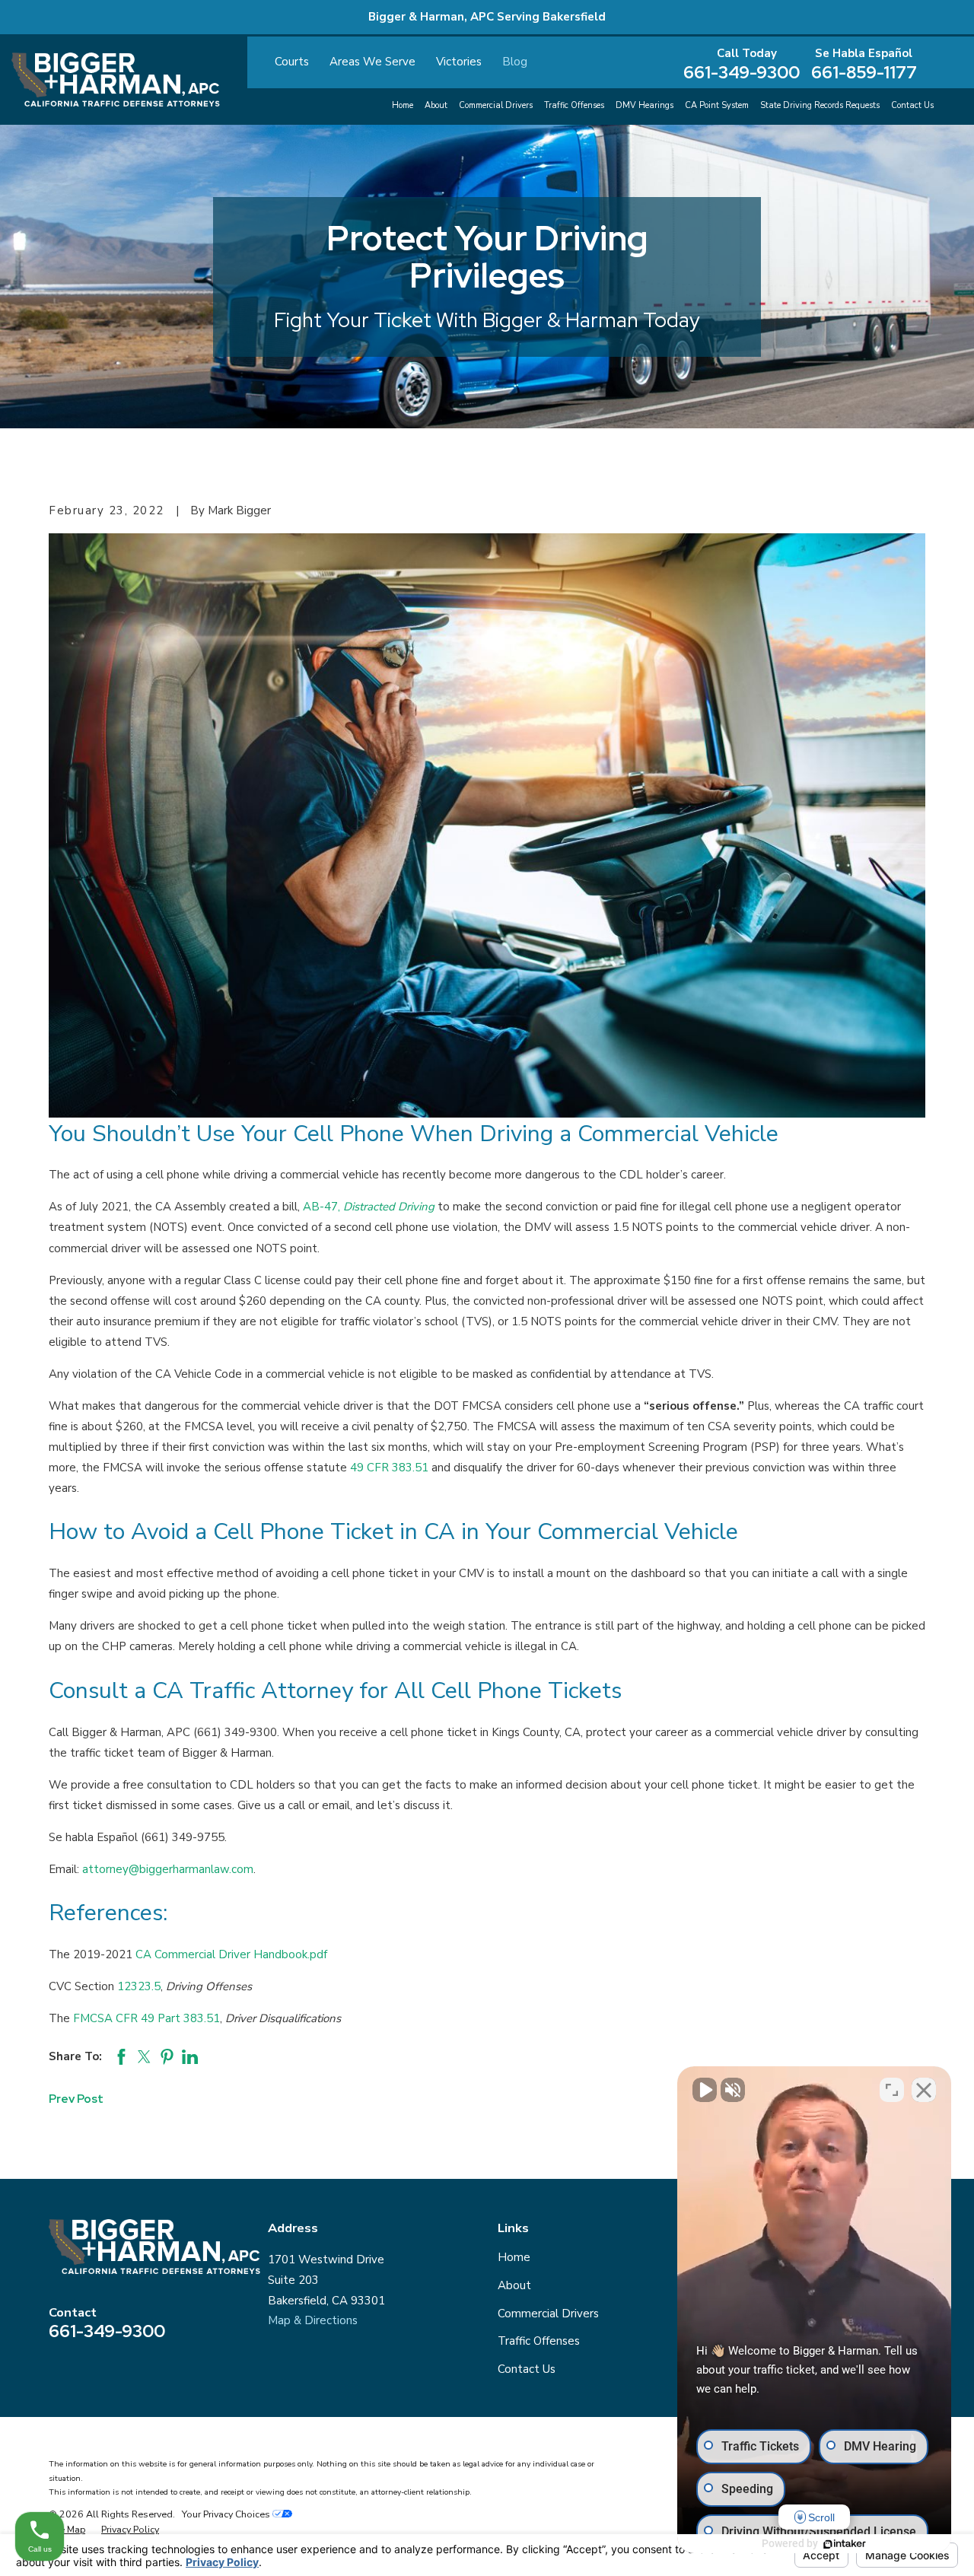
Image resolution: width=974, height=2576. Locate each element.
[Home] (116, 80)
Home (514, 2257)
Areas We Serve (372, 62)
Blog (515, 62)
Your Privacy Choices (227, 2514)
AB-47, (369, 1207)
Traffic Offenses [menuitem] (574, 105)
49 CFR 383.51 (389, 1468)
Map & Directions (313, 2320)
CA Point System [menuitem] (717, 105)
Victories (459, 62)
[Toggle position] (892, 2090)
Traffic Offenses (539, 2341)
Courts (292, 62)
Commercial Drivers (548, 2314)
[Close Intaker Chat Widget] (924, 2090)
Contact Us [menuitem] (912, 105)
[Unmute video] (705, 2090)
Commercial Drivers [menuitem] (496, 105)
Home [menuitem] (403, 105)
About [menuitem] (436, 105)
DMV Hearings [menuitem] (645, 105)
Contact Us (527, 2369)
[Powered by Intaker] (845, 2544)
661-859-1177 (864, 73)
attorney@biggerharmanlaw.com (168, 1869)
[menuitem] (67, 2530)
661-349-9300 (742, 73)
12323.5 (139, 1986)
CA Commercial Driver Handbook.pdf (231, 1954)
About (514, 2285)
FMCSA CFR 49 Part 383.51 (146, 2018)
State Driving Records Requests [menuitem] (820, 105)
